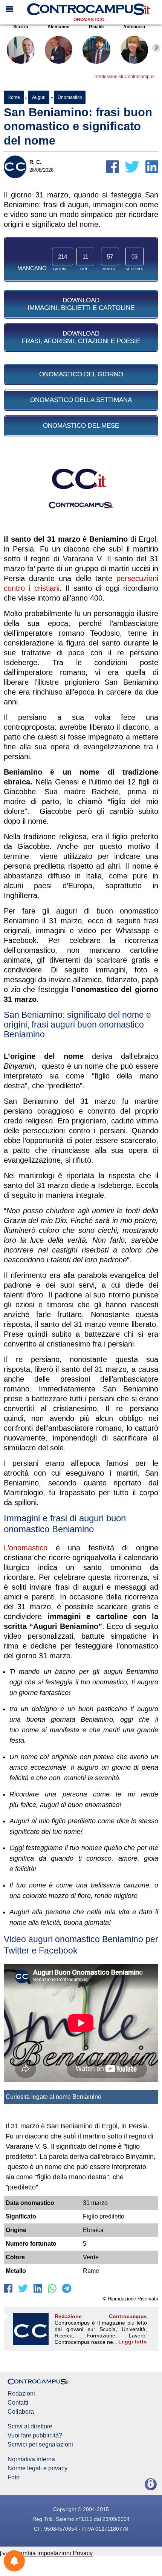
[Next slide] (156, 48)
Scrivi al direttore (30, 2427)
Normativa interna (31, 2459)
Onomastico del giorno (81, 374)
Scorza (21, 27)
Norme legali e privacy (37, 2468)
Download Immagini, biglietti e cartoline (81, 304)
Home (14, 97)
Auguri (39, 97)
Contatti (18, 2403)
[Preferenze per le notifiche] (14, 2561)
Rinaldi (96, 27)
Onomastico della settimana (81, 400)
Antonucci (134, 27)
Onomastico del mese (81, 426)
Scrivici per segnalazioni (40, 2445)
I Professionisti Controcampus (124, 77)
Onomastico (89, 20)
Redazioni (21, 2394)
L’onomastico (26, 1548)
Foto (14, 2477)
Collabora (21, 2412)
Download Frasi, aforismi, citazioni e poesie (81, 337)
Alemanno (58, 27)
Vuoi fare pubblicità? (35, 2436)
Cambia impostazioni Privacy (54, 2553)
